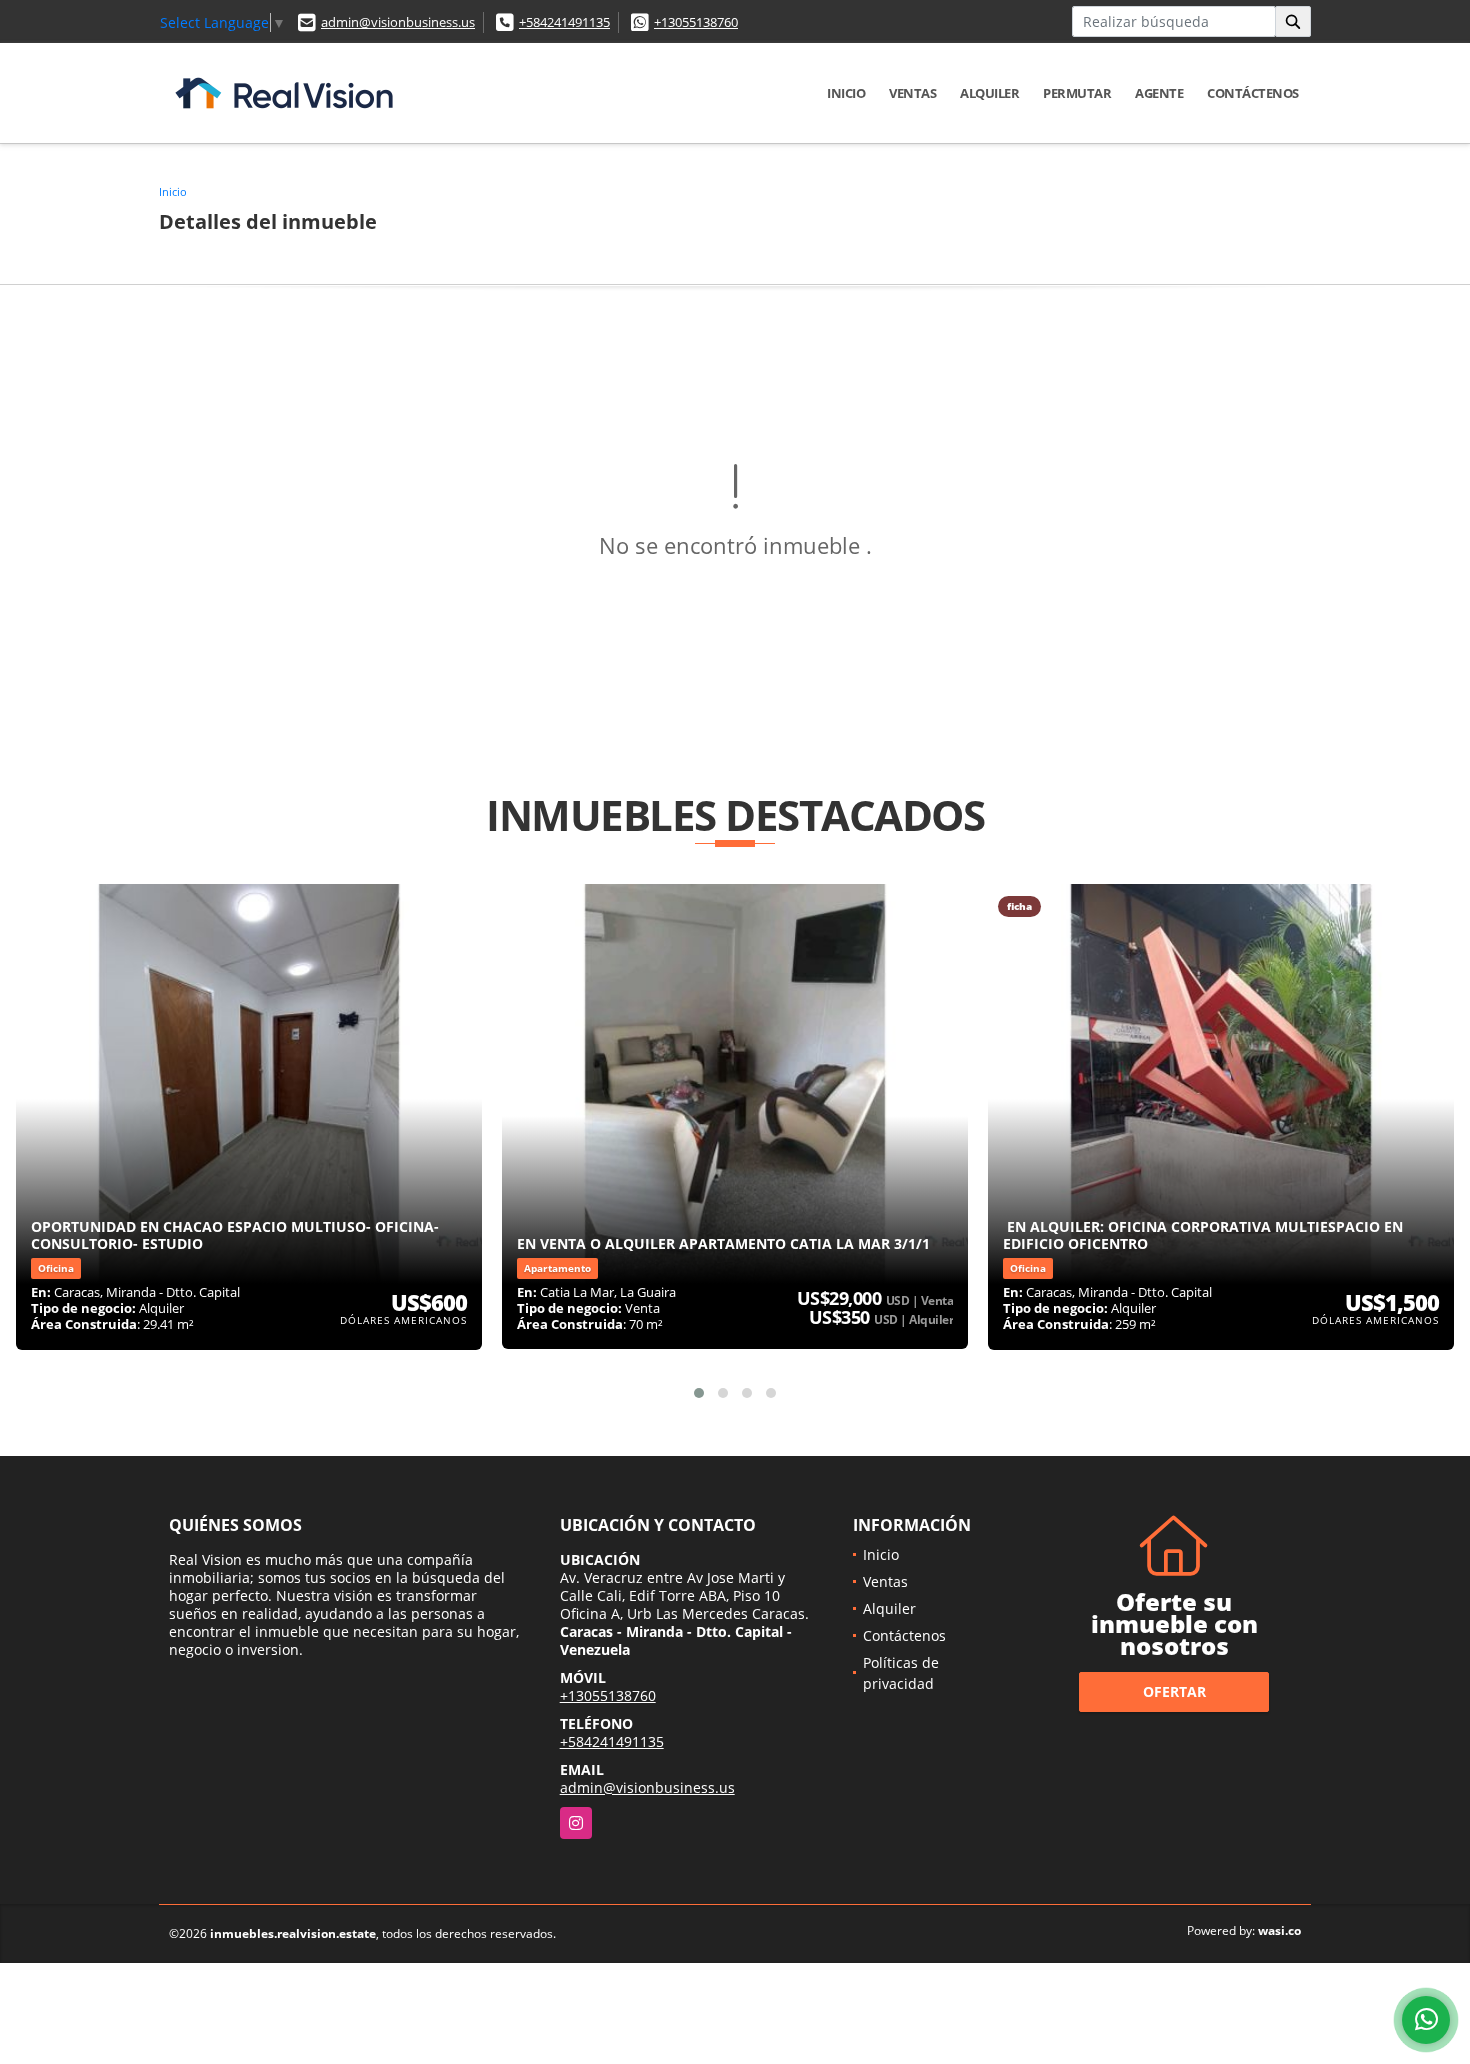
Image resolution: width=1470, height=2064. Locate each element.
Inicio (846, 93)
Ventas (912, 93)
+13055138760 (696, 22)
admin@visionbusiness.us (398, 22)
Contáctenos (1253, 93)
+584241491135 (564, 22)
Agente (1159, 93)
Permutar (1077, 93)
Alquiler (989, 93)
